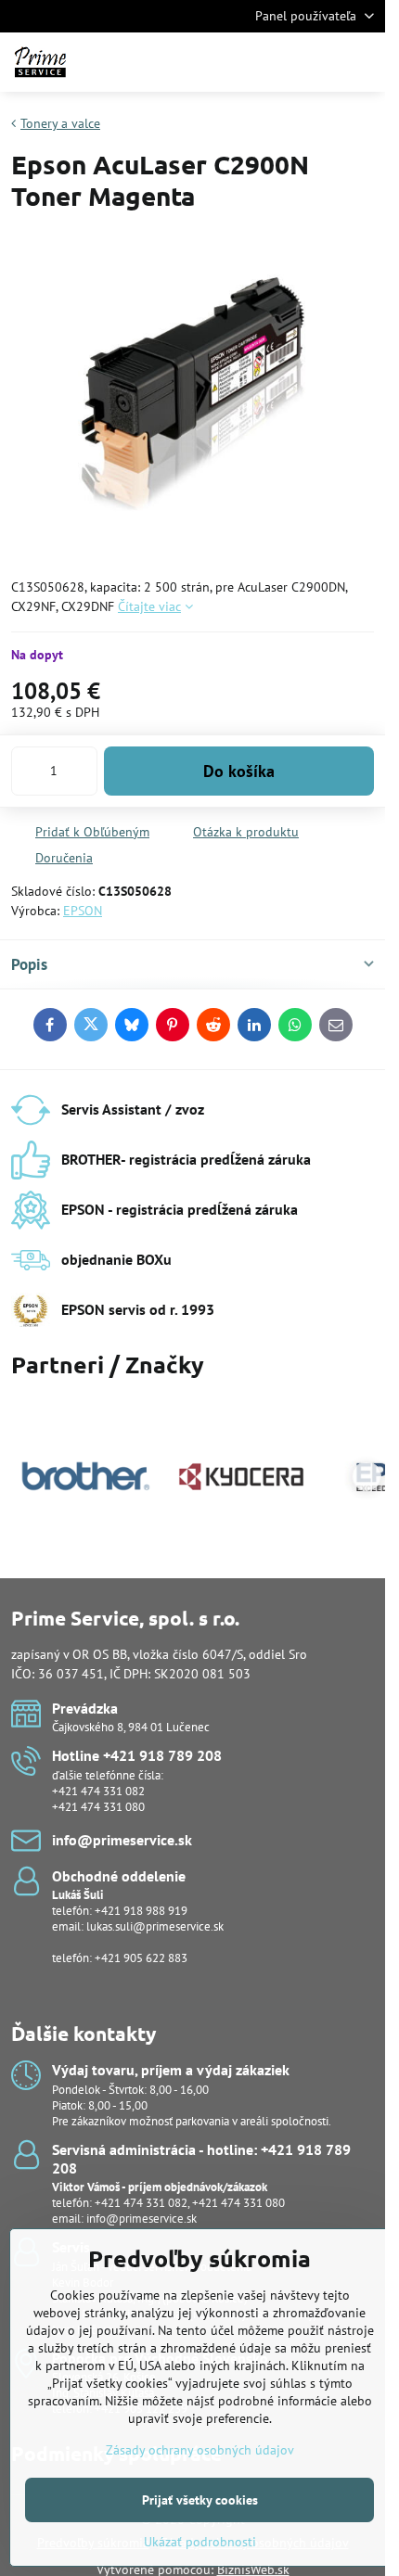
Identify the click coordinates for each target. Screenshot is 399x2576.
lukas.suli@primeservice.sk (155, 1926)
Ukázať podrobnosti (200, 2542)
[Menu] (363, 62)
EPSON (83, 911)
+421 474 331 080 (98, 1807)
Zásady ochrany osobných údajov (200, 2450)
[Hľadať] (274, 62)
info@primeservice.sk (142, 2219)
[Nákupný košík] (318, 62)
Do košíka (239, 771)
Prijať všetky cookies (200, 2500)
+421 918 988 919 (141, 1911)
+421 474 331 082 (98, 1791)
